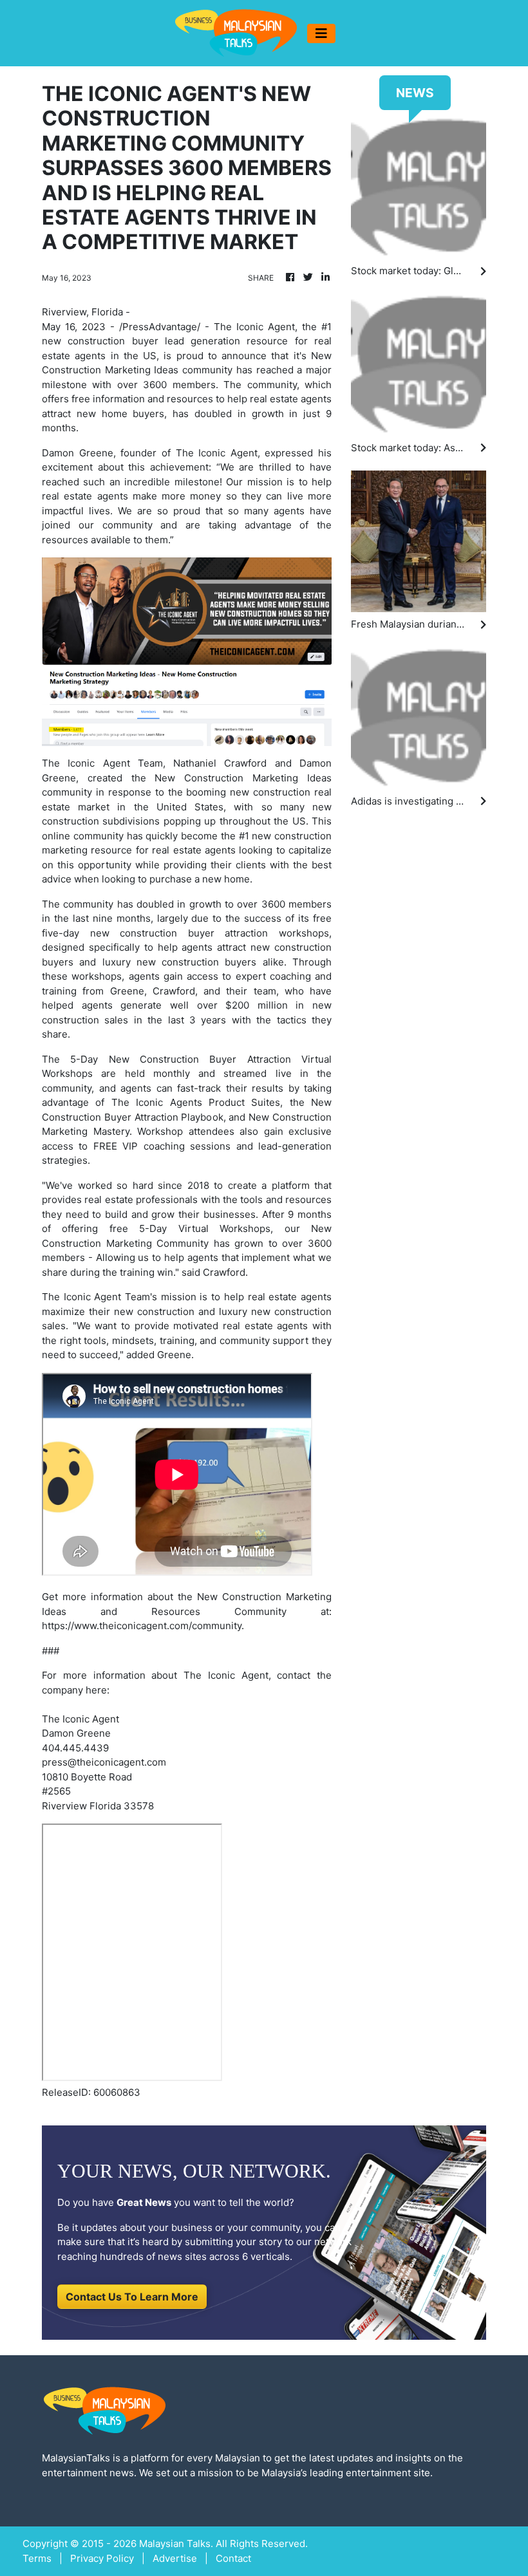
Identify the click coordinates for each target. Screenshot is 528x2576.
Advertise (175, 2558)
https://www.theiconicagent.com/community (142, 1626)
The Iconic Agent (217, 453)
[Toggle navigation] (321, 33)
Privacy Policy (102, 2558)
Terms (37, 2558)
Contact (233, 2558)
